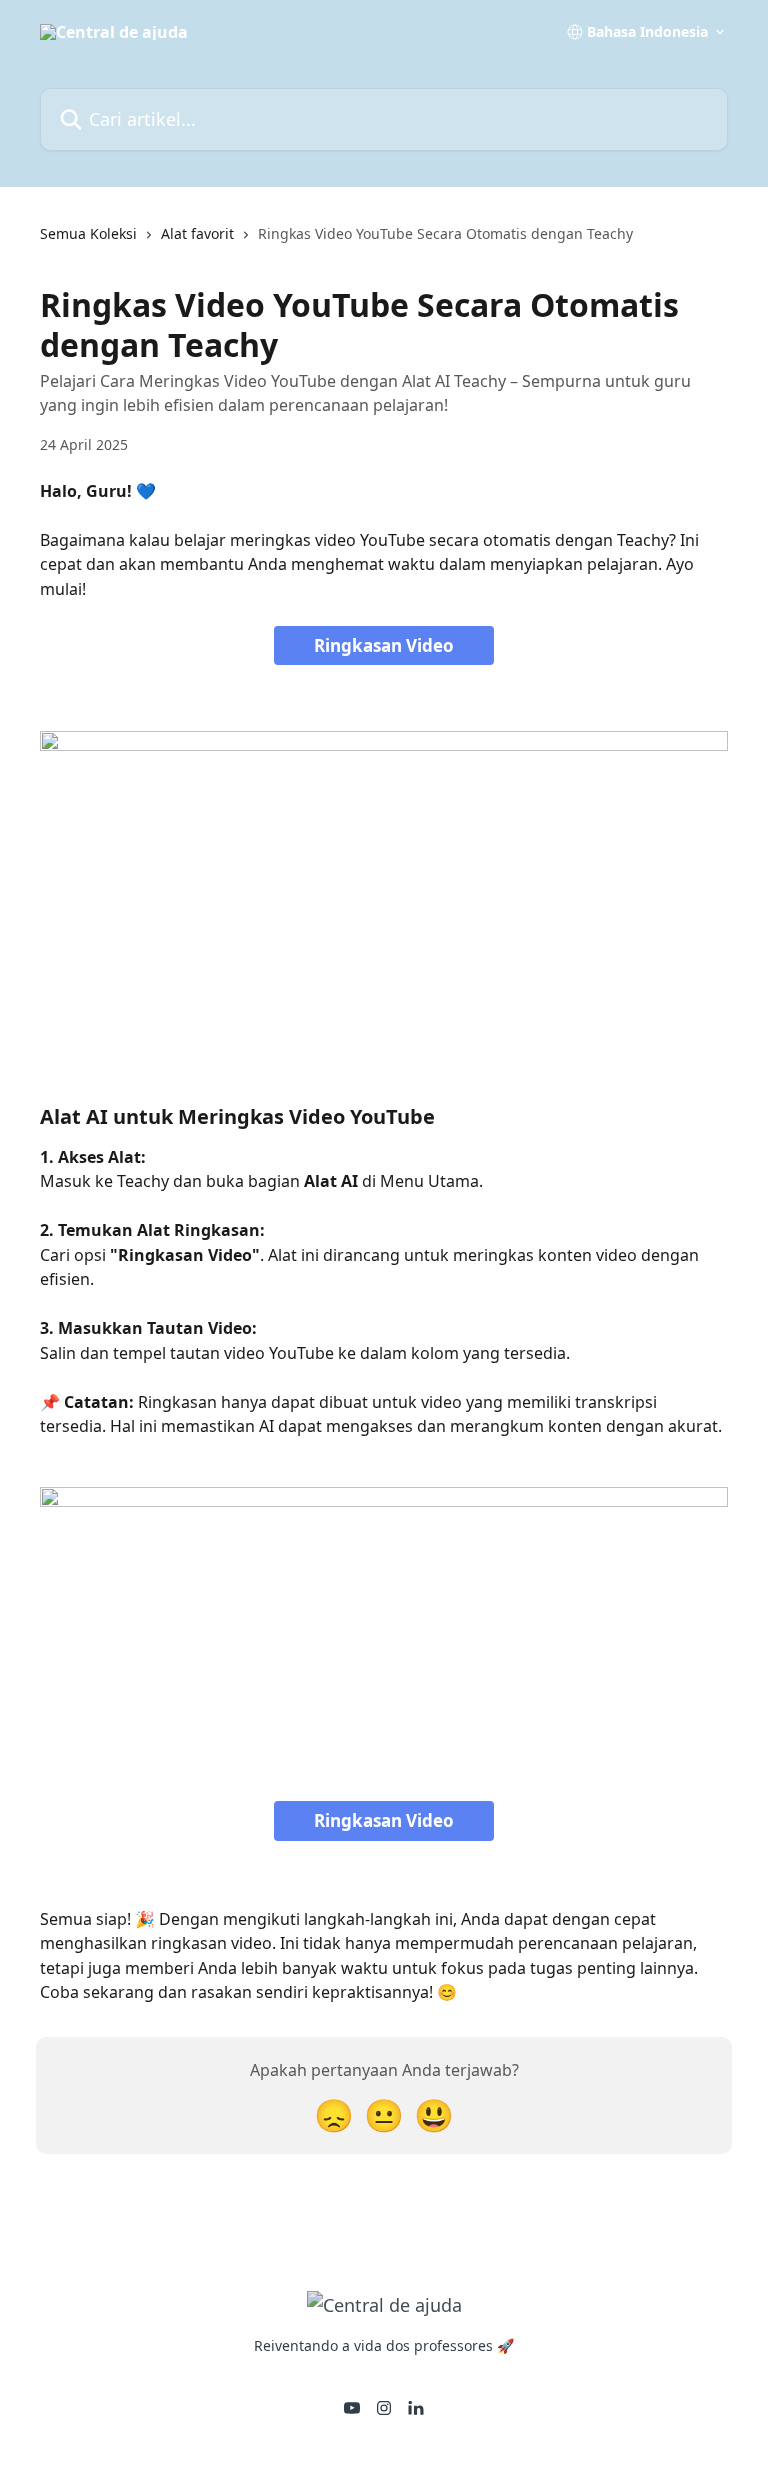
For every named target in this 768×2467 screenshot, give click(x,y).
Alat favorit (197, 233)
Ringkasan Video (384, 645)
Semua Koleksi (88, 233)
